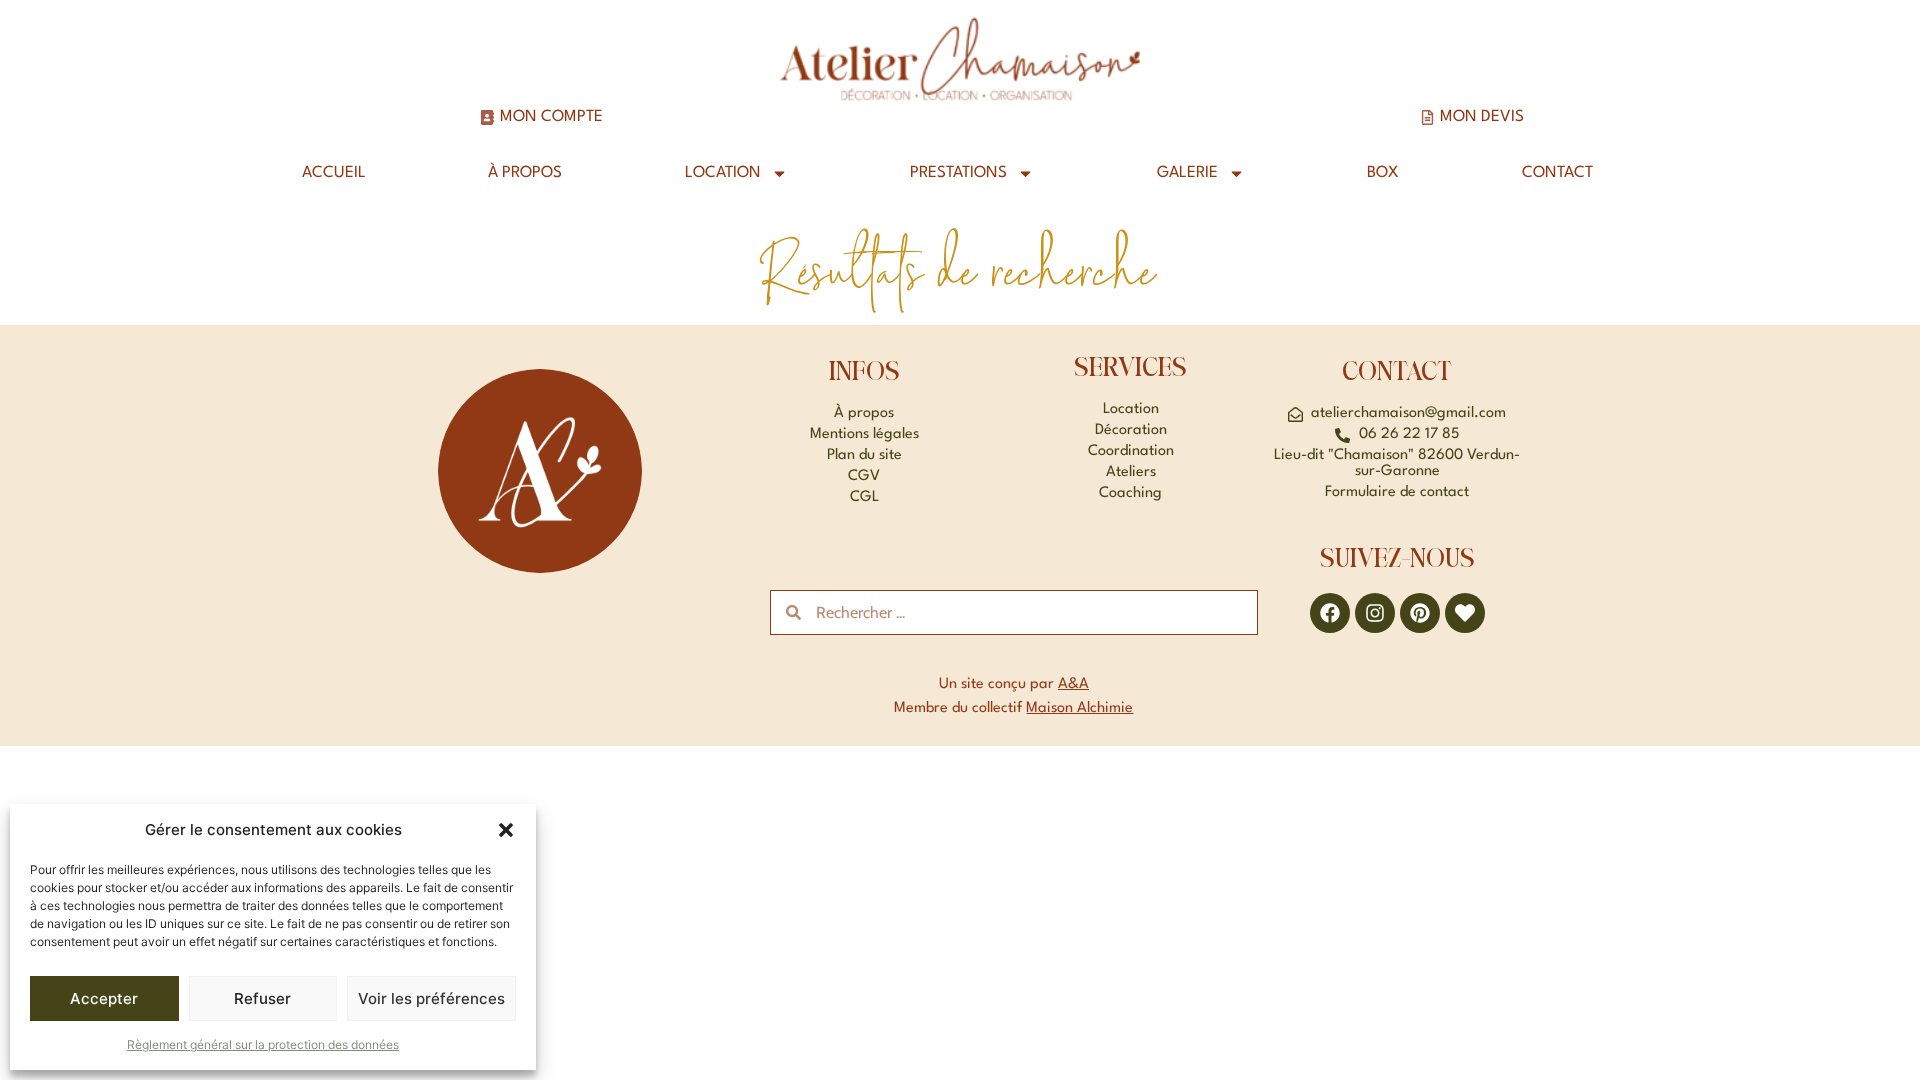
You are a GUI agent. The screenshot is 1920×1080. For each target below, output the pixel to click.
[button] (506, 830)
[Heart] (1465, 613)
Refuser (262, 998)
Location (723, 173)
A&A (1073, 684)
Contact (1557, 173)
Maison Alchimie (1079, 708)
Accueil (334, 173)
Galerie (1187, 173)
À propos (525, 173)
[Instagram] (1375, 613)
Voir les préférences (431, 998)
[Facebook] (1330, 613)
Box (1383, 173)
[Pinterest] (1420, 613)
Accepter (104, 998)
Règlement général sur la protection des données (263, 1044)
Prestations (958, 173)
